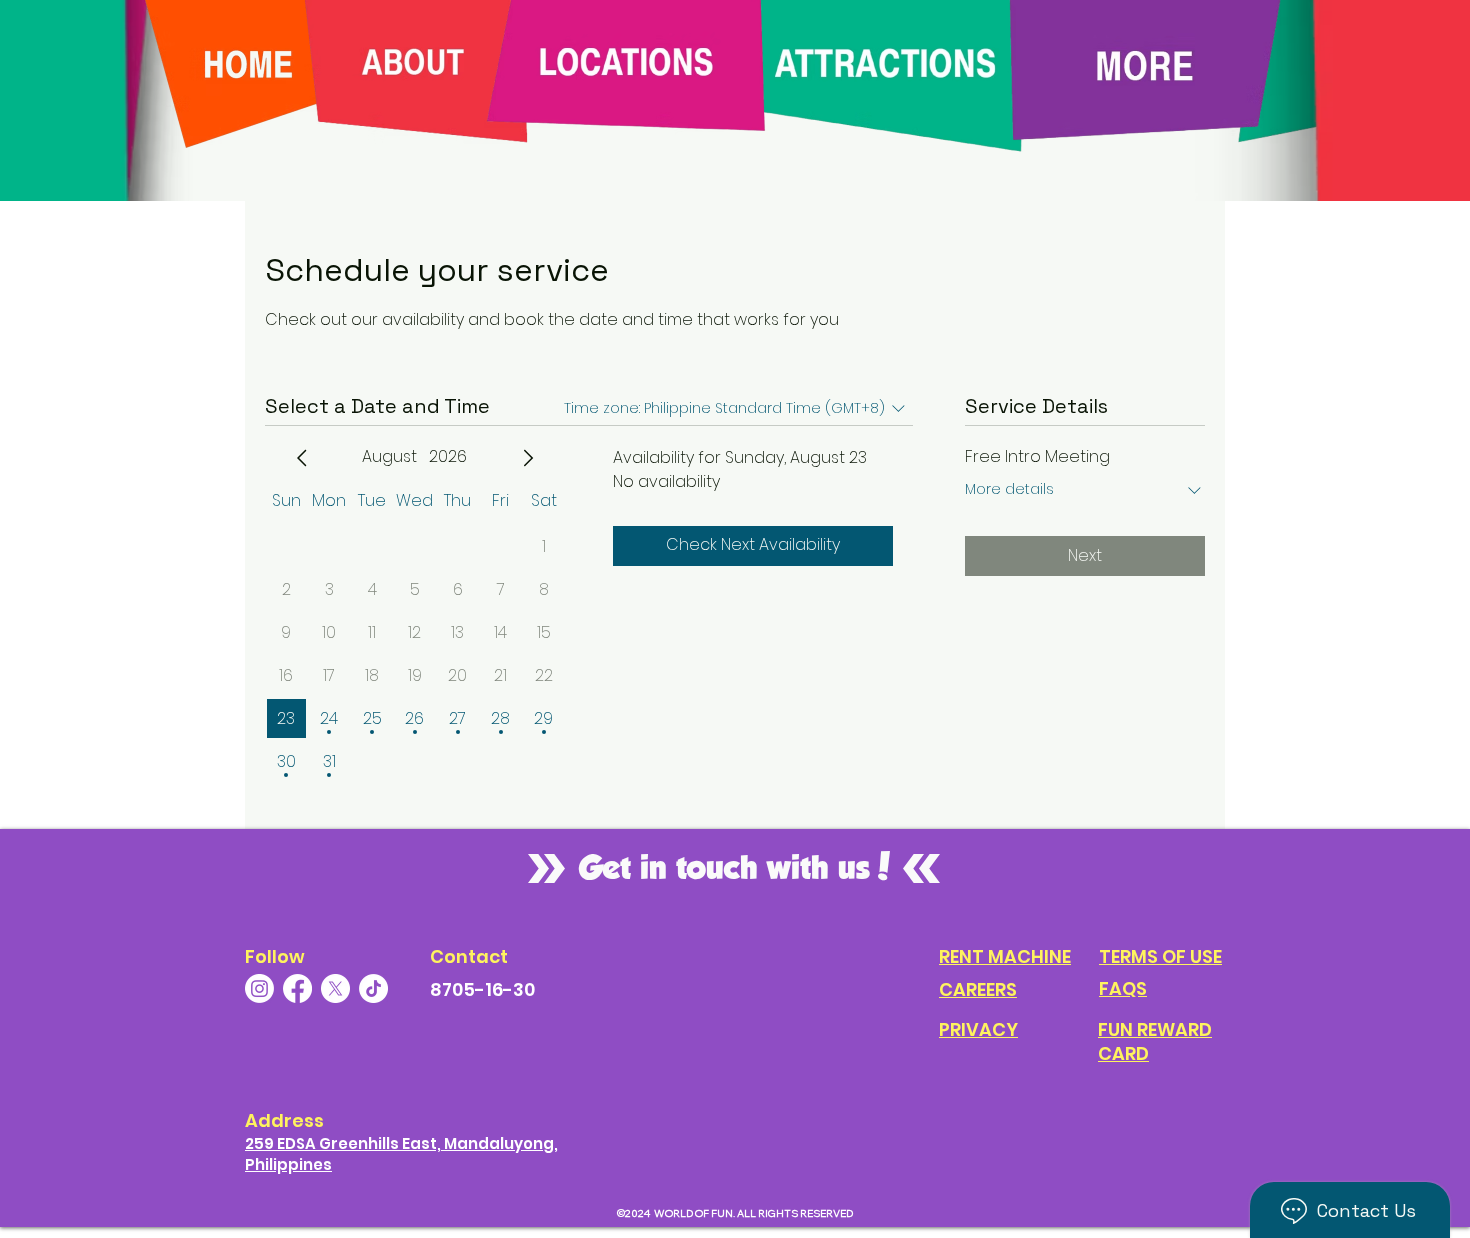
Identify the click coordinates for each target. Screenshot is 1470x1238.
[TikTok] (373, 988)
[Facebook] (297, 988)
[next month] (528, 458)
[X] (335, 988)
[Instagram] (259, 988)
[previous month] (302, 458)
